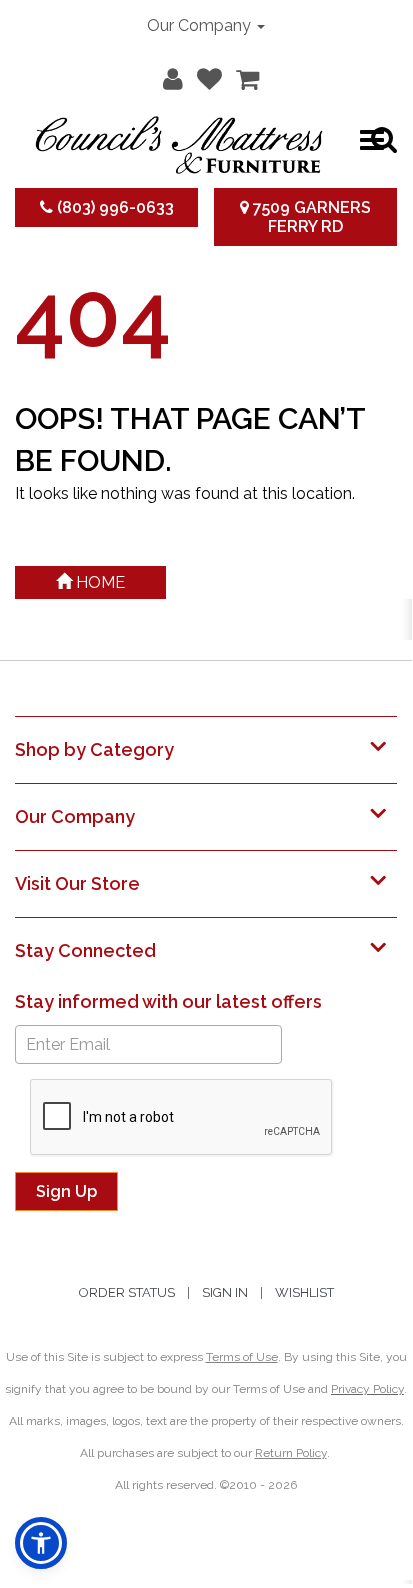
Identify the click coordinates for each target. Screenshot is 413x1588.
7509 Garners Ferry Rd (310, 217)
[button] (168, 75)
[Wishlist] (204, 75)
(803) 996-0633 (113, 207)
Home (98, 582)
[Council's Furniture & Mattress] (179, 140)
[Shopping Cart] (242, 75)
